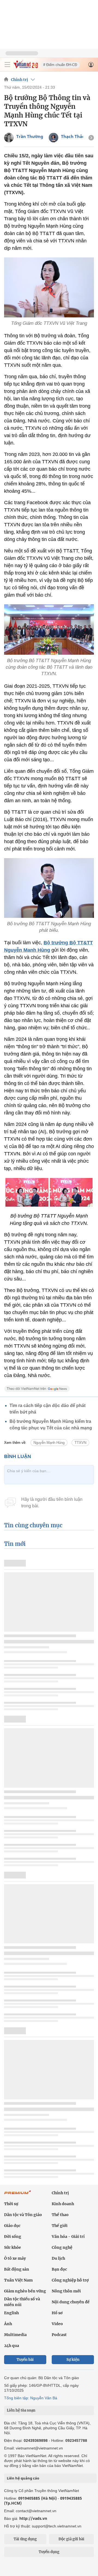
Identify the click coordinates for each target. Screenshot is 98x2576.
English (11, 2313)
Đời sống (13, 2237)
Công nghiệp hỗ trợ (70, 2280)
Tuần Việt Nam (18, 2280)
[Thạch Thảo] (53, 138)
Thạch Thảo (73, 136)
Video (57, 2324)
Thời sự (11, 2204)
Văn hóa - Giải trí (68, 2237)
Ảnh (8, 2324)
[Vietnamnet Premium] (18, 2195)
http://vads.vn (33, 2518)
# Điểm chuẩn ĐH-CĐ (60, 65)
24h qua (12, 2346)
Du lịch (58, 2258)
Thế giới (60, 2226)
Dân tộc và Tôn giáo (23, 2215)
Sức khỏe (13, 2247)
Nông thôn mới (66, 2291)
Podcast (59, 2335)
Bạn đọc (59, 2269)
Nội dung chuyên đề (71, 2302)
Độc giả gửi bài (71, 2539)
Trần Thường (30, 136)
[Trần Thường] (9, 138)
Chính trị (19, 80)
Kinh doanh (63, 2204)
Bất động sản (17, 2269)
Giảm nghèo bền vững (25, 2291)
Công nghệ (62, 2247)
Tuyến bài (25, 2360)
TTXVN (80, 1443)
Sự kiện (73, 2360)
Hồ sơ (57, 2313)
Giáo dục (12, 2226)
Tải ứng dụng (25, 2539)
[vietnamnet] (26, 67)
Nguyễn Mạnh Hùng (49, 1443)
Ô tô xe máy (15, 2258)
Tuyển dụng (49, 2552)
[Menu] (7, 65)
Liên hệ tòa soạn (21, 2410)
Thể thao (60, 2215)
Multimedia (15, 2335)
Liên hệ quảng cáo (23, 2478)
